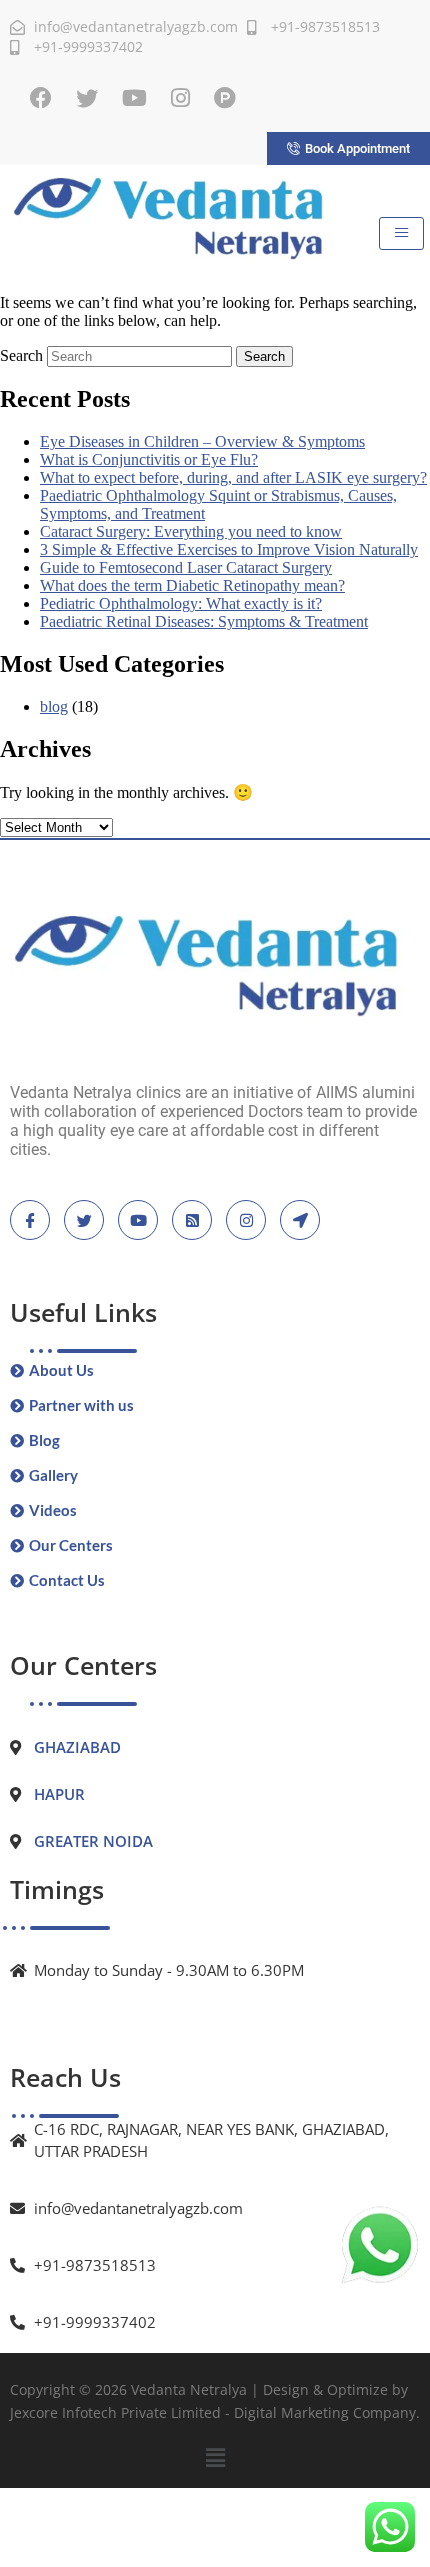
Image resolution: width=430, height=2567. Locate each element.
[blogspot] (192, 1220)
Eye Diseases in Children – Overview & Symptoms (202, 441)
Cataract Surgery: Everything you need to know (191, 531)
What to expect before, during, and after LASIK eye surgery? (233, 477)
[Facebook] (41, 98)
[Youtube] (134, 98)
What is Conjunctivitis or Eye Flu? (149, 459)
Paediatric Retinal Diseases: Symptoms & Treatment (204, 621)
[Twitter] (87, 98)
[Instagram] (180, 98)
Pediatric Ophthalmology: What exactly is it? (181, 603)
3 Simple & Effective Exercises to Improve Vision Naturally (229, 549)
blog (54, 706)
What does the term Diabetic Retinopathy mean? (192, 585)
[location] (300, 1220)
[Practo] (225, 98)
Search (21, 355)
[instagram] (246, 1220)
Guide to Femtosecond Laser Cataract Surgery (186, 567)
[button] (215, 2458)
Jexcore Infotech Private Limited (115, 2412)
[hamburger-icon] (401, 233)
